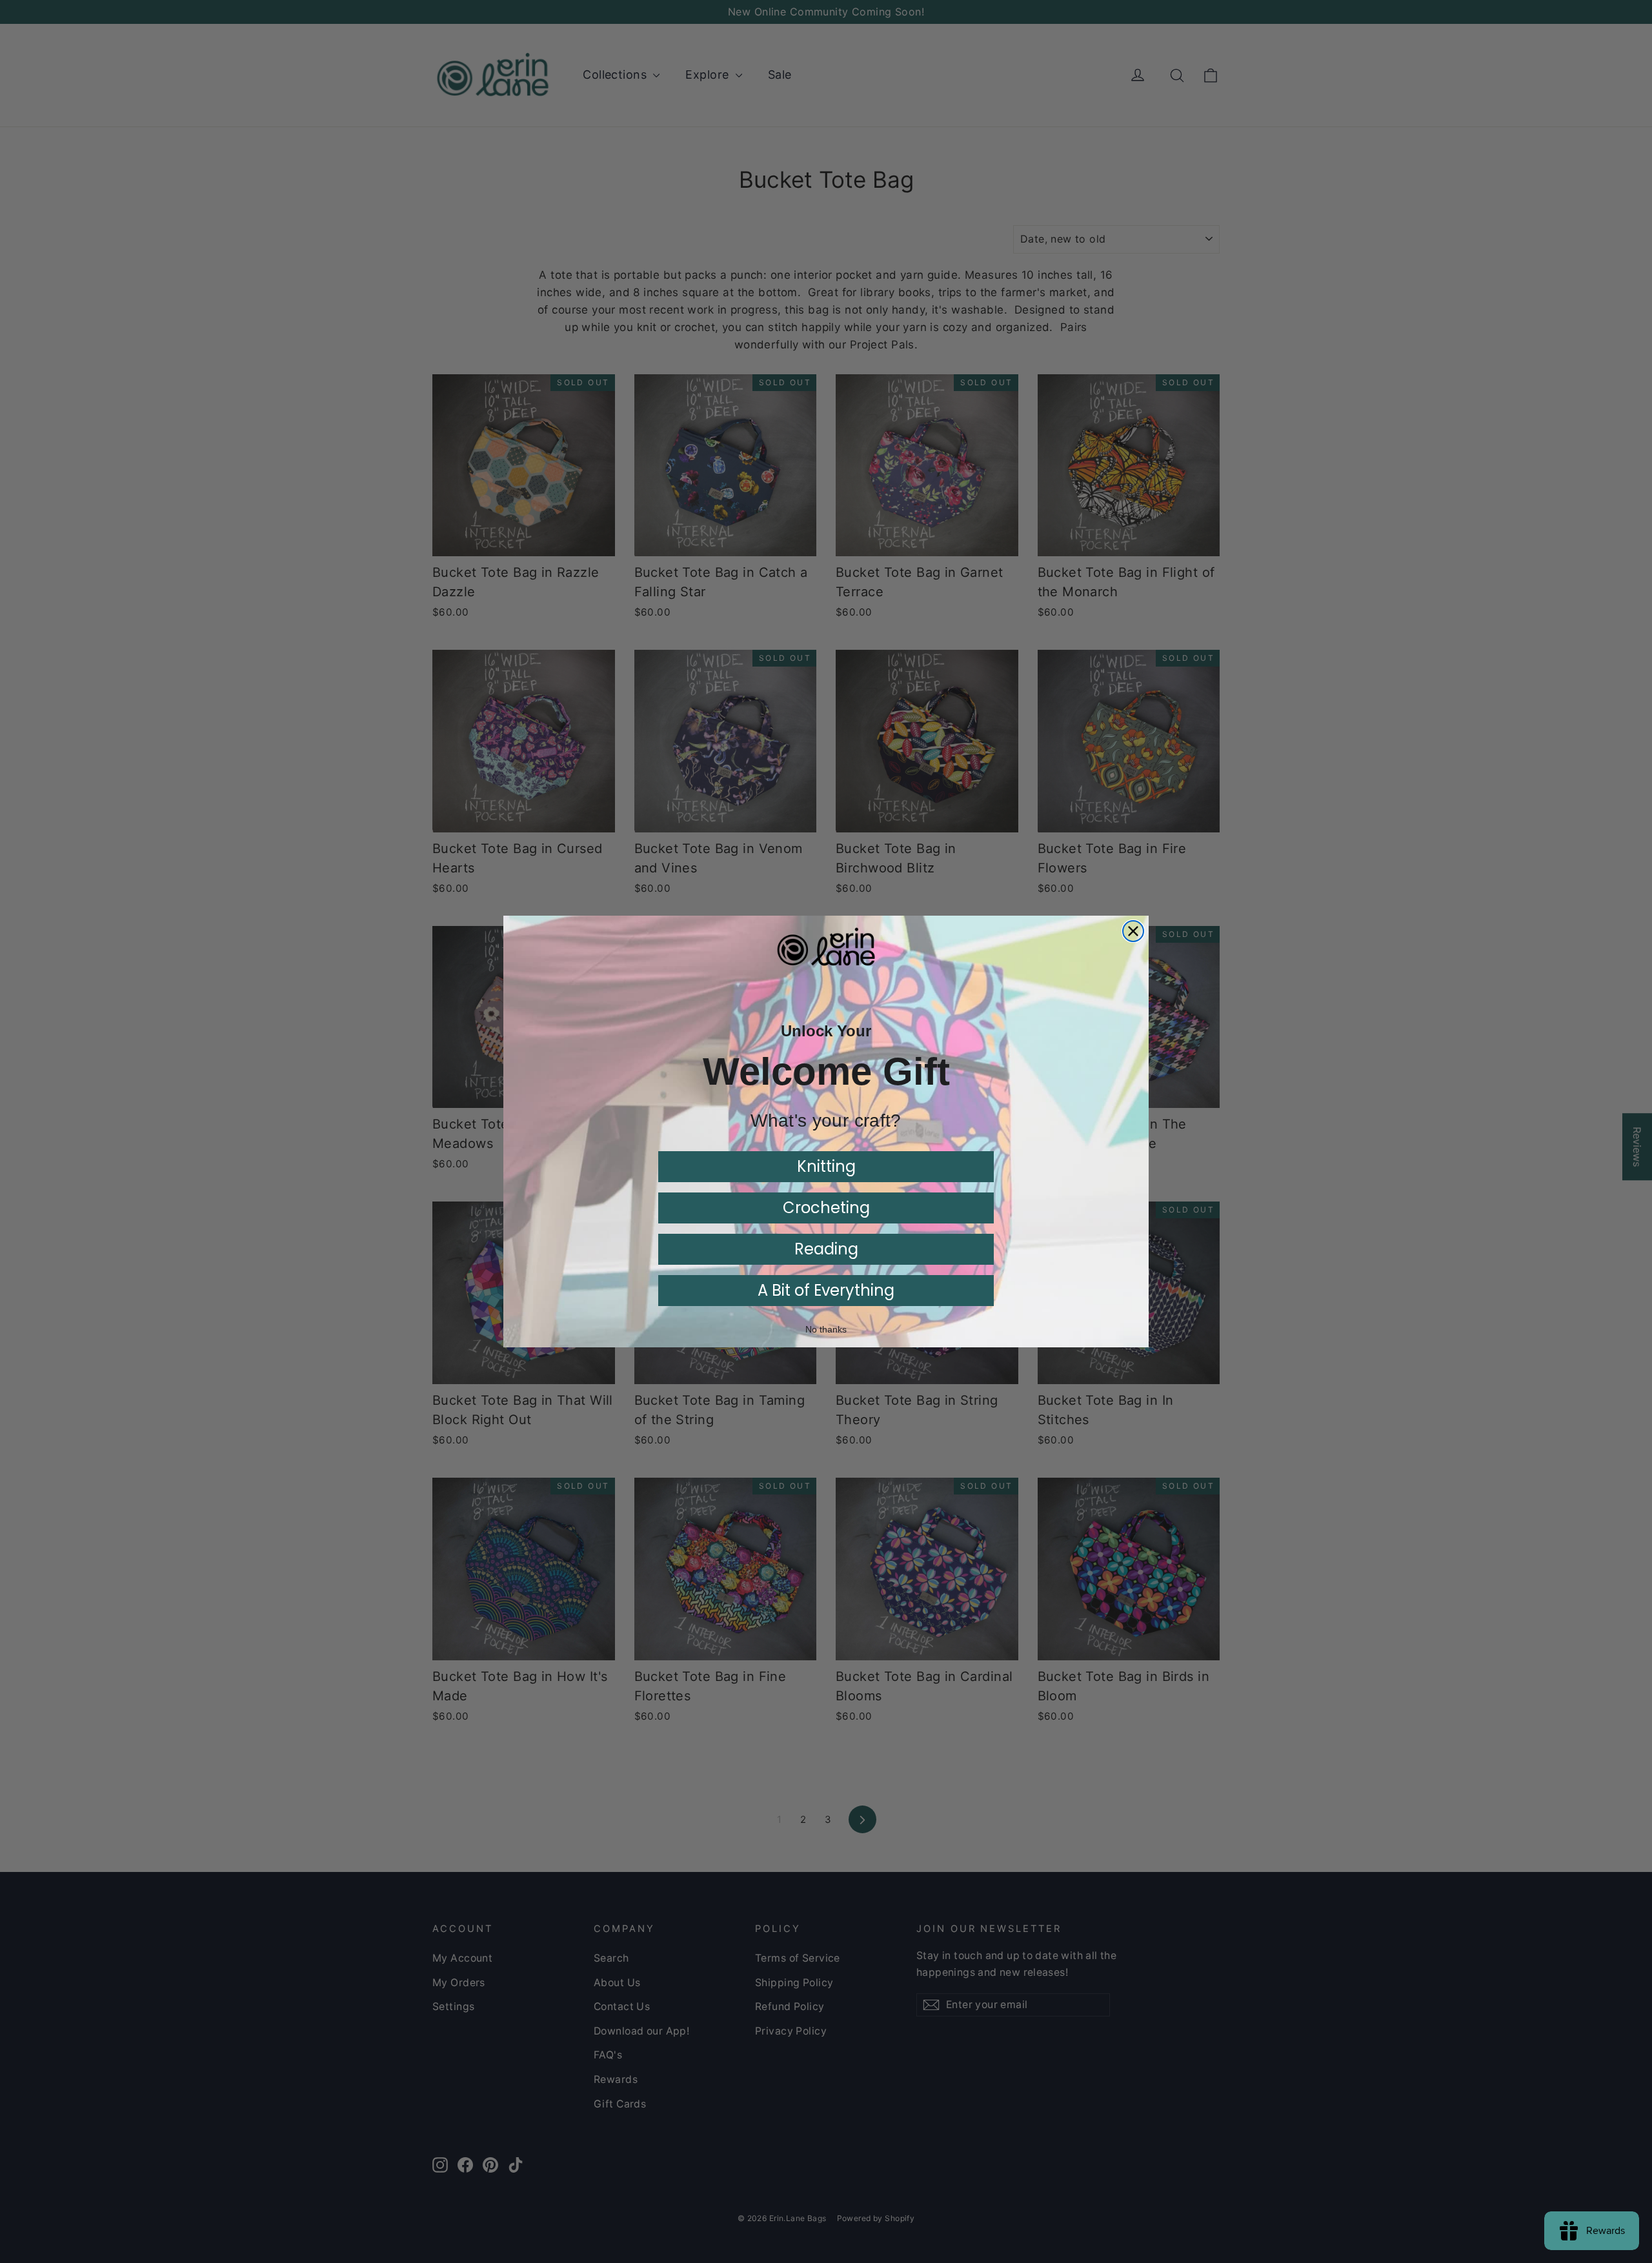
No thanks (826, 1329)
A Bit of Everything (826, 1290)
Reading (826, 1249)
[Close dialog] (1133, 931)
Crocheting (826, 1208)
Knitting (826, 1166)
